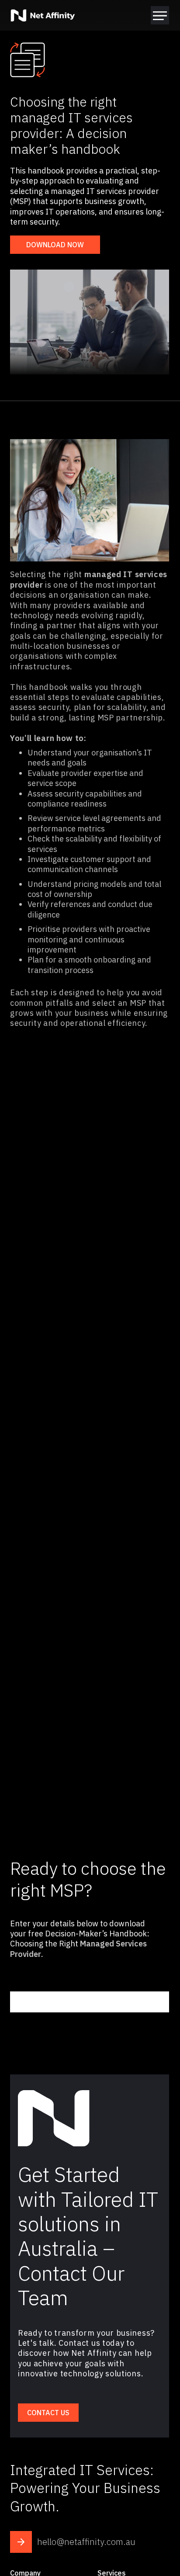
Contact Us (48, 2413)
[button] (160, 15)
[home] (43, 15)
